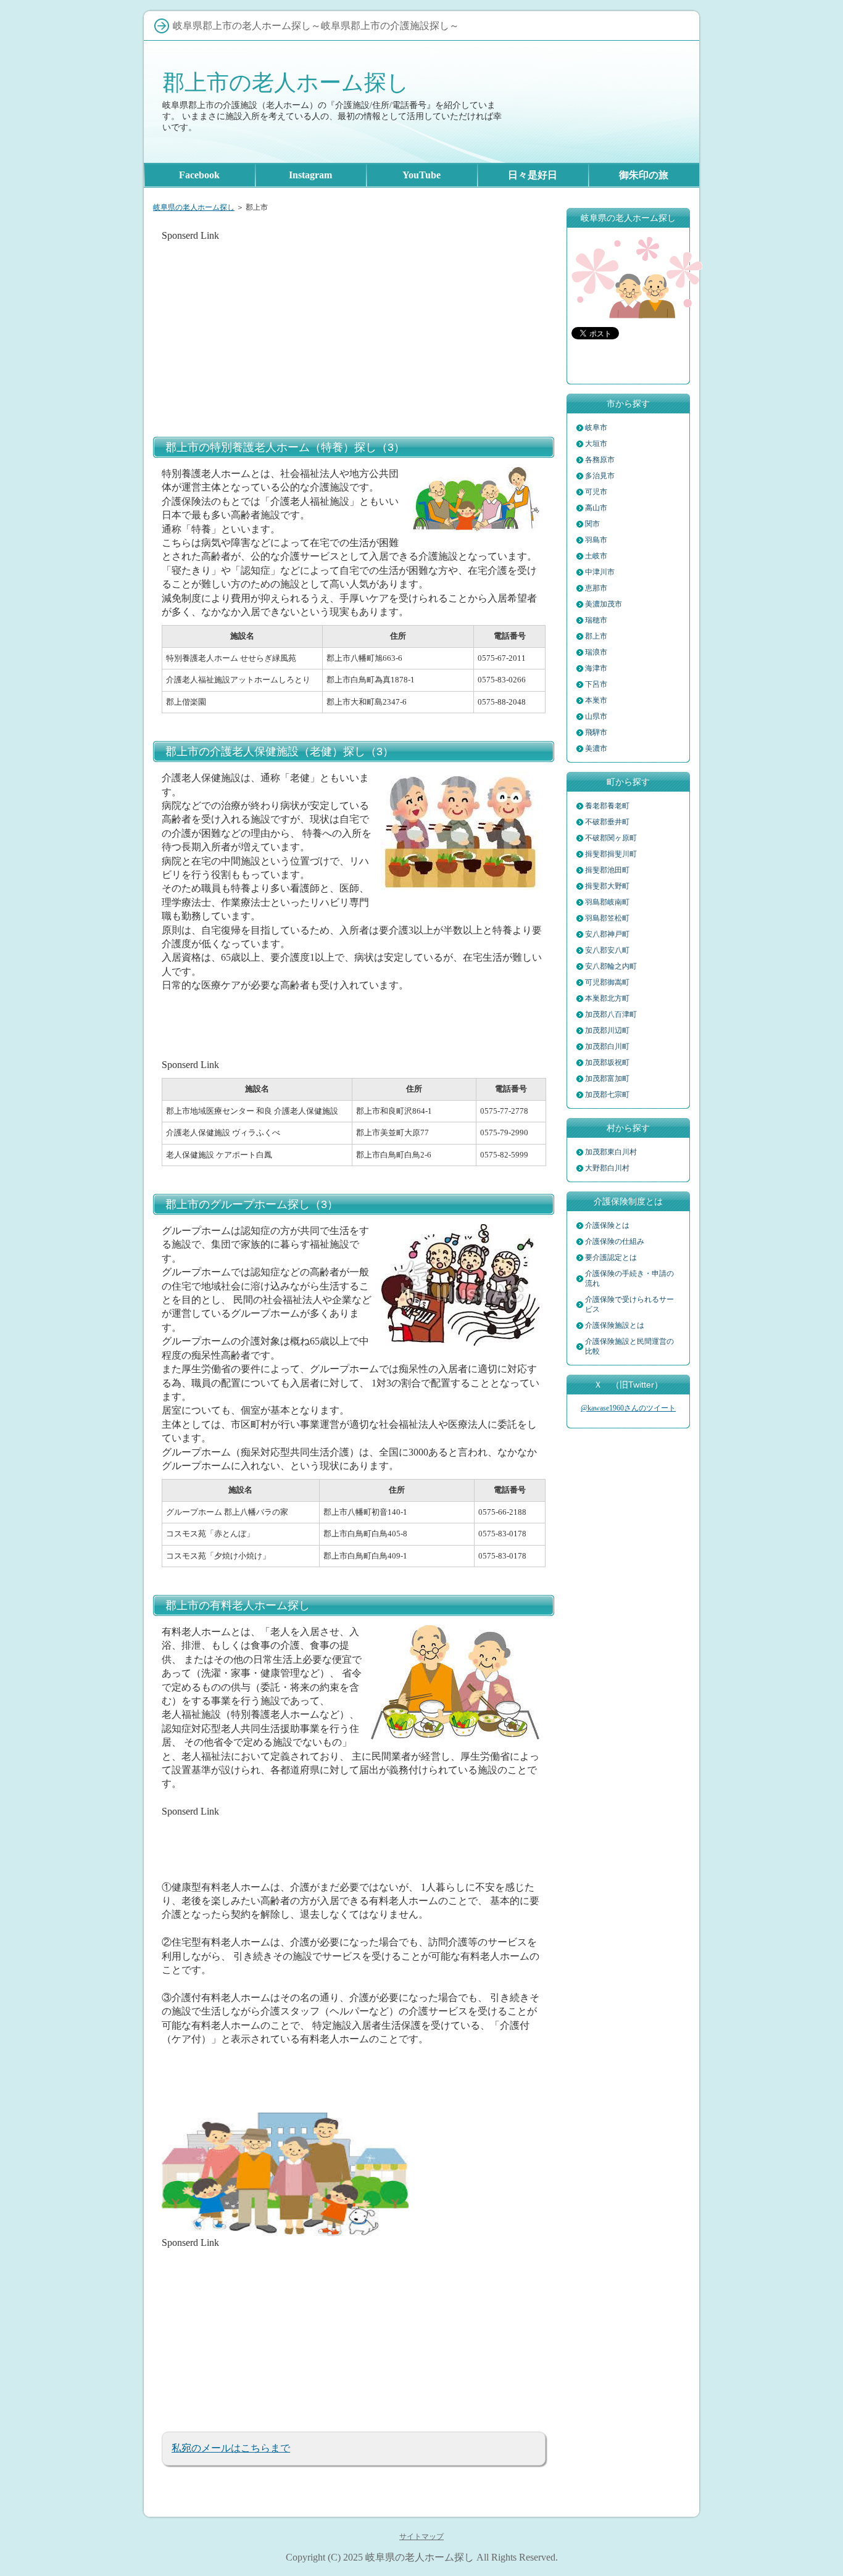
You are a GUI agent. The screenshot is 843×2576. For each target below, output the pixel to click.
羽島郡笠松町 (607, 918)
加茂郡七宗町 (607, 1095)
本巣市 (596, 700)
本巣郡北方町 (607, 998)
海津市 (596, 668)
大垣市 (596, 444)
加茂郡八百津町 (611, 1014)
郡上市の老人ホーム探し (286, 82)
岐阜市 (596, 428)
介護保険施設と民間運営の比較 (629, 1346)
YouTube (421, 175)
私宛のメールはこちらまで (231, 2448)
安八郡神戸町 (607, 934)
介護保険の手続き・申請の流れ (629, 1278)
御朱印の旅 (644, 175)
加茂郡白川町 (607, 1046)
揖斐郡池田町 (607, 870)
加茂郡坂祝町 (607, 1062)
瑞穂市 (596, 620)
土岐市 (596, 556)
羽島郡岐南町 (607, 902)
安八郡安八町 (607, 950)
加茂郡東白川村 (611, 1152)
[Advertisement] (354, 329)
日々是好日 (533, 175)
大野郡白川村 (607, 1168)
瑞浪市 (596, 652)
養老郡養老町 (607, 806)
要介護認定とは (611, 1257)
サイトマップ (421, 2537)
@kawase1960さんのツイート (628, 1408)
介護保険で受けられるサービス (629, 1304)
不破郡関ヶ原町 (611, 838)
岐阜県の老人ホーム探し (194, 207)
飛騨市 (596, 732)
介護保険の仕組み (615, 1241)
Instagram (310, 175)
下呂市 (596, 684)
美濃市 (596, 748)
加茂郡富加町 (607, 1079)
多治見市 (600, 476)
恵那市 (596, 588)
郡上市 (596, 636)
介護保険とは (607, 1225)
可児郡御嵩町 (607, 982)
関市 (592, 524)
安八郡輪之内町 (611, 966)
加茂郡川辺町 (607, 1030)
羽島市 (596, 540)
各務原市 (600, 460)
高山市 (596, 508)
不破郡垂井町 (607, 822)
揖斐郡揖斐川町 (611, 854)
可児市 (596, 492)
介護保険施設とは (615, 1325)
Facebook (199, 175)
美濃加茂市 (604, 604)
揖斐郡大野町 (607, 886)
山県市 (596, 716)
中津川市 (600, 572)
